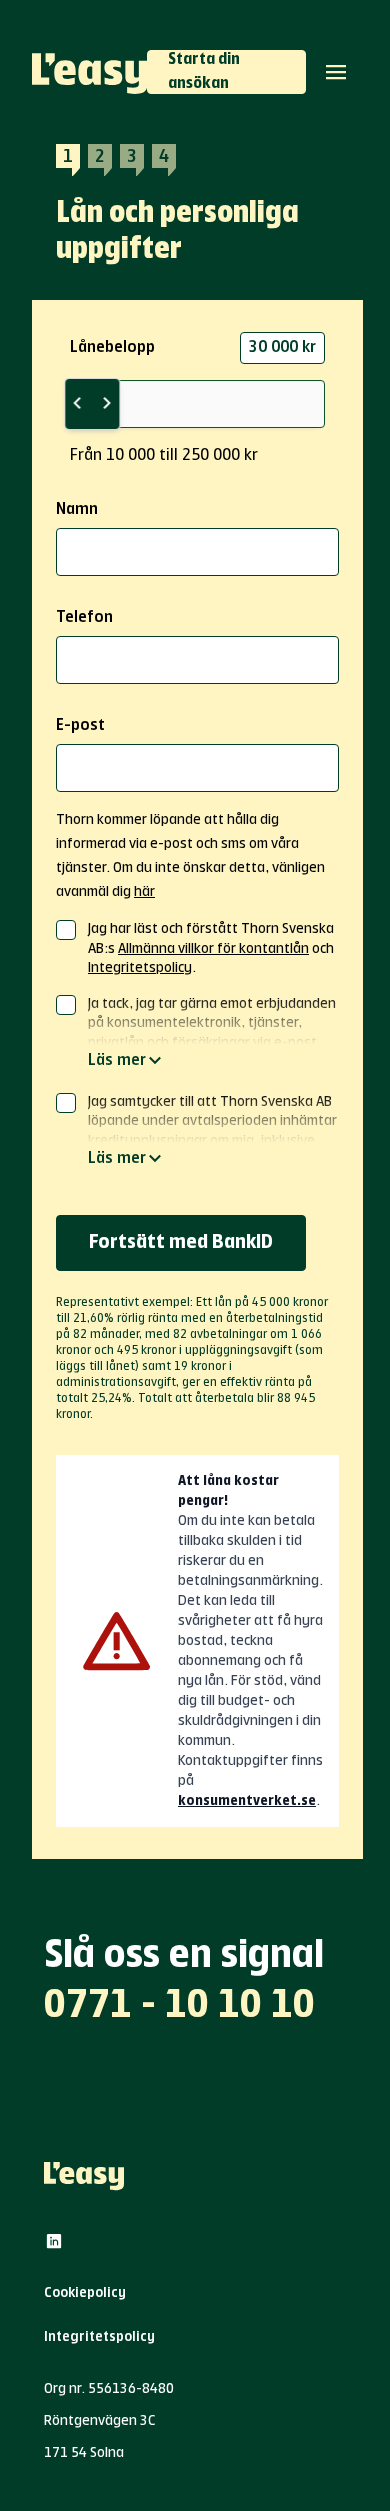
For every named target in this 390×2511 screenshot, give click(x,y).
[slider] (92, 404)
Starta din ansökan (204, 72)
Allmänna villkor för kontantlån (213, 949)
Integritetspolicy (140, 968)
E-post (80, 726)
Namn (77, 510)
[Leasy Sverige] (89, 72)
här (144, 892)
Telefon (84, 618)
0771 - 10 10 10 (179, 2006)
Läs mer (117, 1061)
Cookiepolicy (85, 2293)
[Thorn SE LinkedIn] (54, 2241)
